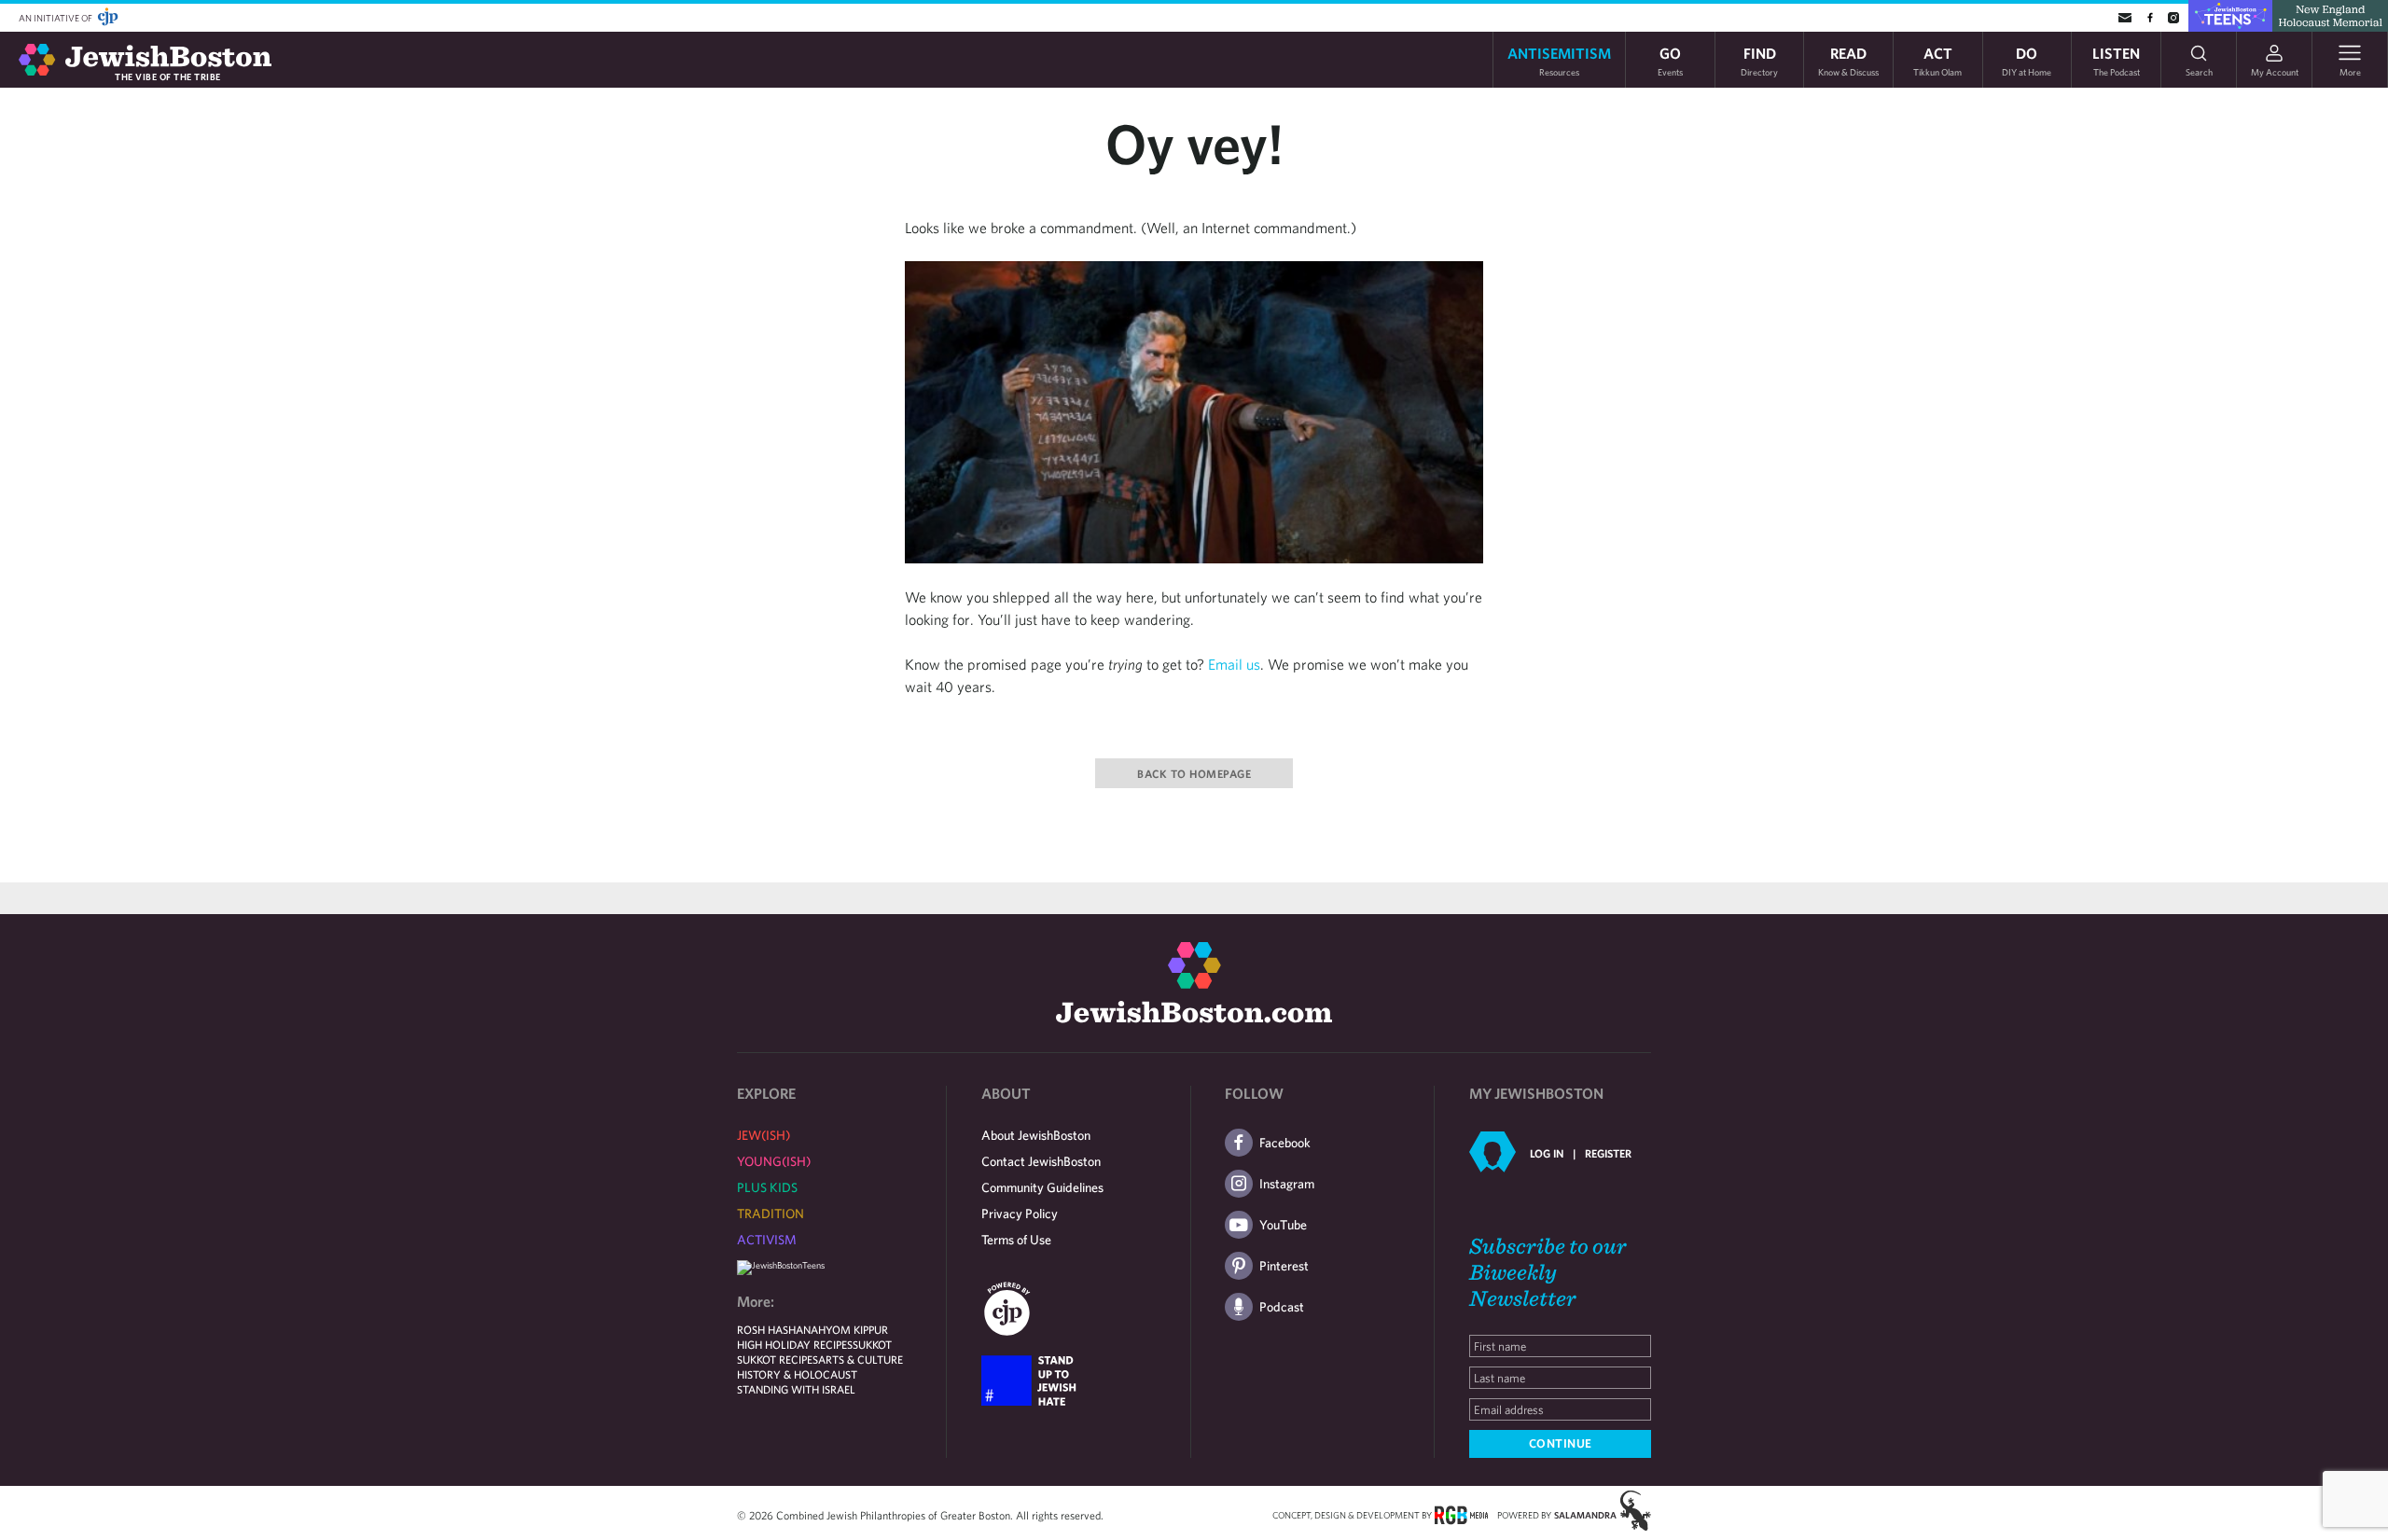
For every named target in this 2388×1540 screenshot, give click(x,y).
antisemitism (1559, 60)
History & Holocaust (797, 1374)
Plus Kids (767, 1187)
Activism (767, 1240)
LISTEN (2116, 60)
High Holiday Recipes (795, 1344)
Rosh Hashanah (781, 1329)
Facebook (1285, 1143)
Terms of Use (1016, 1240)
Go (1670, 60)
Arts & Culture (861, 1359)
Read (1848, 60)
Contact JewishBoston (1041, 1161)
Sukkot (872, 1344)
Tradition (771, 1214)
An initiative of (56, 18)
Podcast (1282, 1307)
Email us (1234, 664)
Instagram (1287, 1184)
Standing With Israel (796, 1389)
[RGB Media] (1461, 1514)
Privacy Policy (1020, 1214)
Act (1937, 60)
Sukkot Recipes (777, 1359)
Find (1759, 60)
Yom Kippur (857, 1329)
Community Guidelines (1042, 1187)
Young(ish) (774, 1161)
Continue (1561, 1443)
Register (1608, 1153)
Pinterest (1284, 1266)
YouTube (1283, 1225)
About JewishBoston (1036, 1135)
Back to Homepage (1194, 773)
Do (2027, 60)
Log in (1547, 1153)
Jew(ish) (764, 1135)
